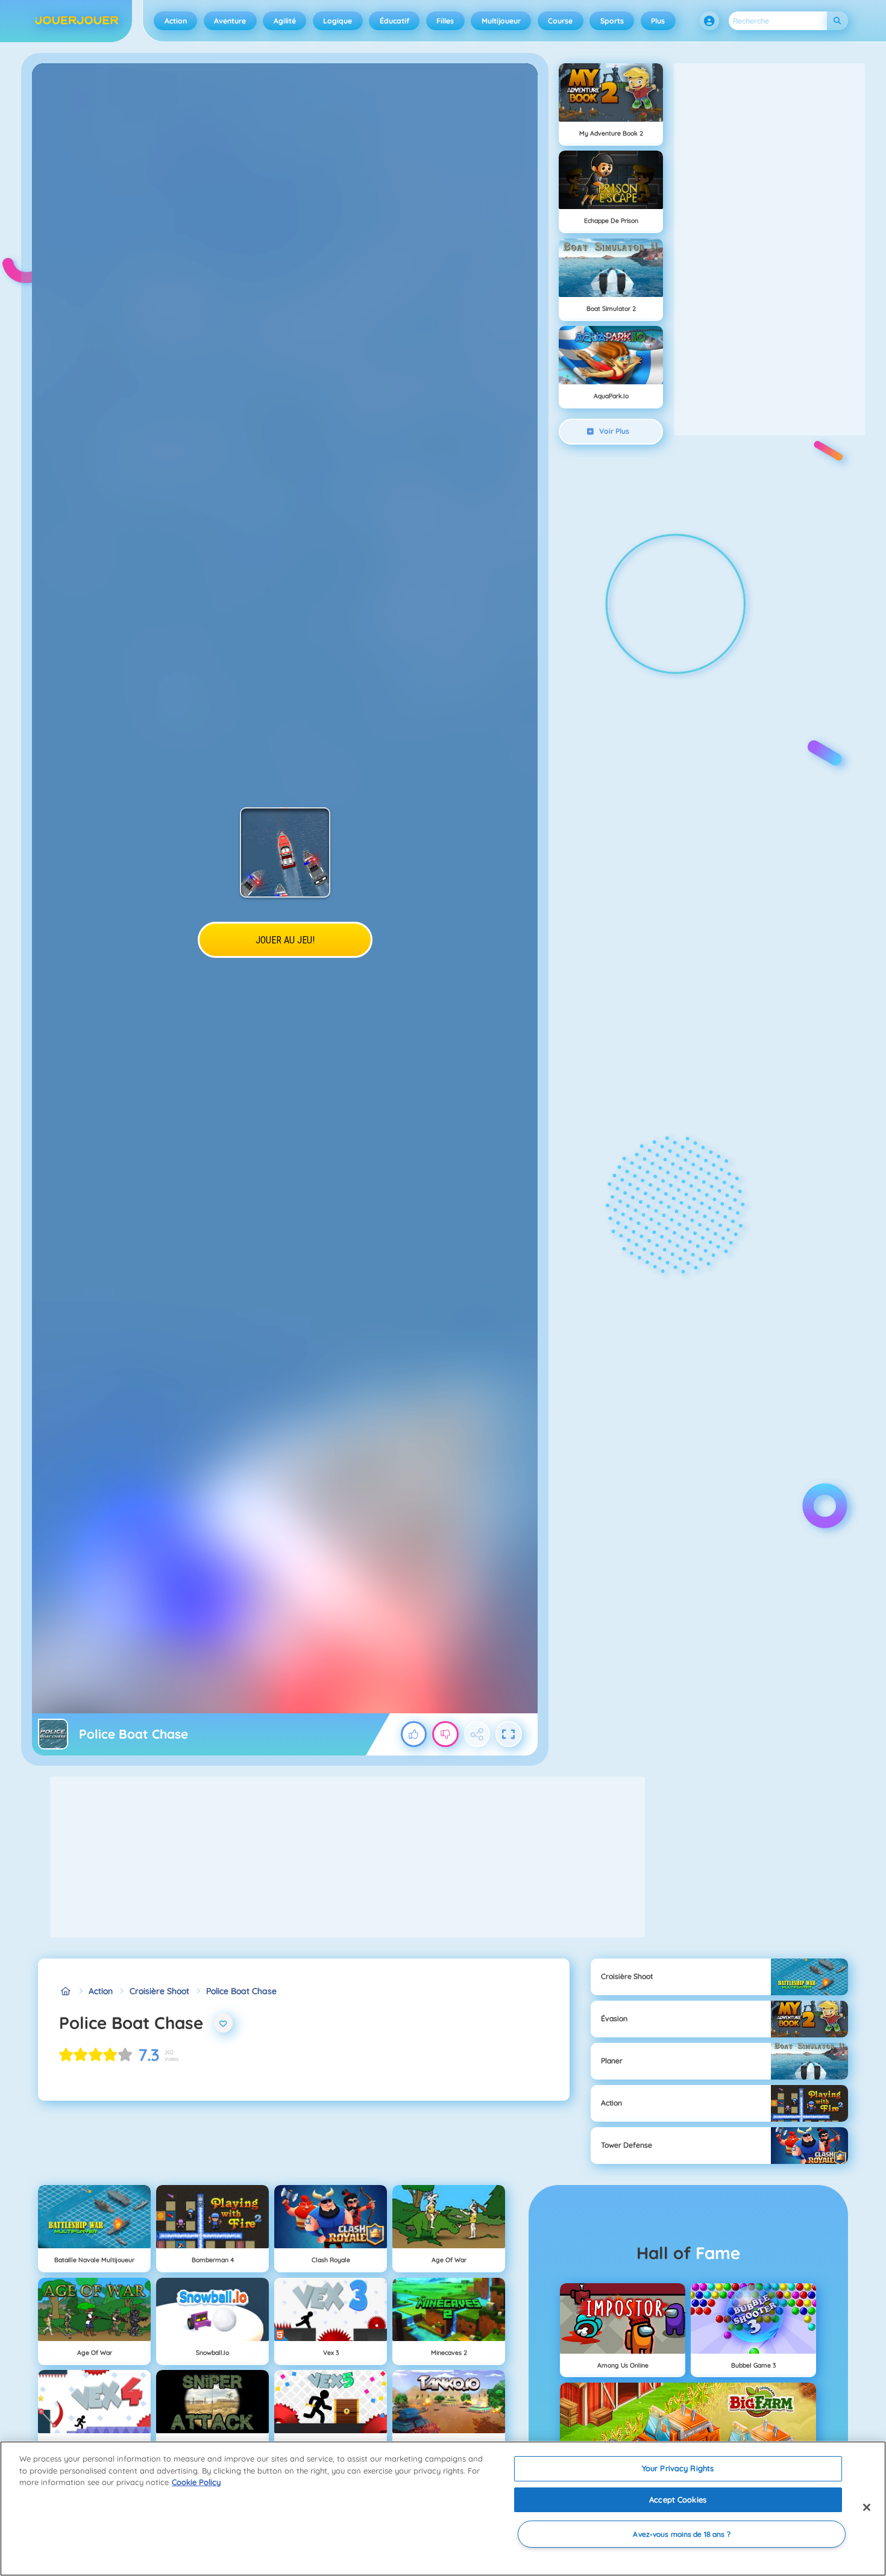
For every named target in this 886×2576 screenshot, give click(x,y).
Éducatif (394, 21)
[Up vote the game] (414, 1734)
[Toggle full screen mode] (509, 1734)
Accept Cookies (678, 2499)
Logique (338, 21)
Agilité (285, 21)
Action (176, 21)
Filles (445, 21)
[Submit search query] (837, 21)
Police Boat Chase (241, 1991)
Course (560, 21)
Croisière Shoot (159, 1991)
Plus (658, 21)
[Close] (867, 2507)
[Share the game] (477, 1734)
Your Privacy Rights (678, 2468)
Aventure (230, 21)
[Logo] (77, 21)
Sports (612, 21)
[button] (709, 21)
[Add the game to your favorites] (224, 2023)
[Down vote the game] (445, 1734)
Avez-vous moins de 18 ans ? (681, 2534)
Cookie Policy (196, 2482)
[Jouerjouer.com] (65, 1991)
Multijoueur (501, 21)
